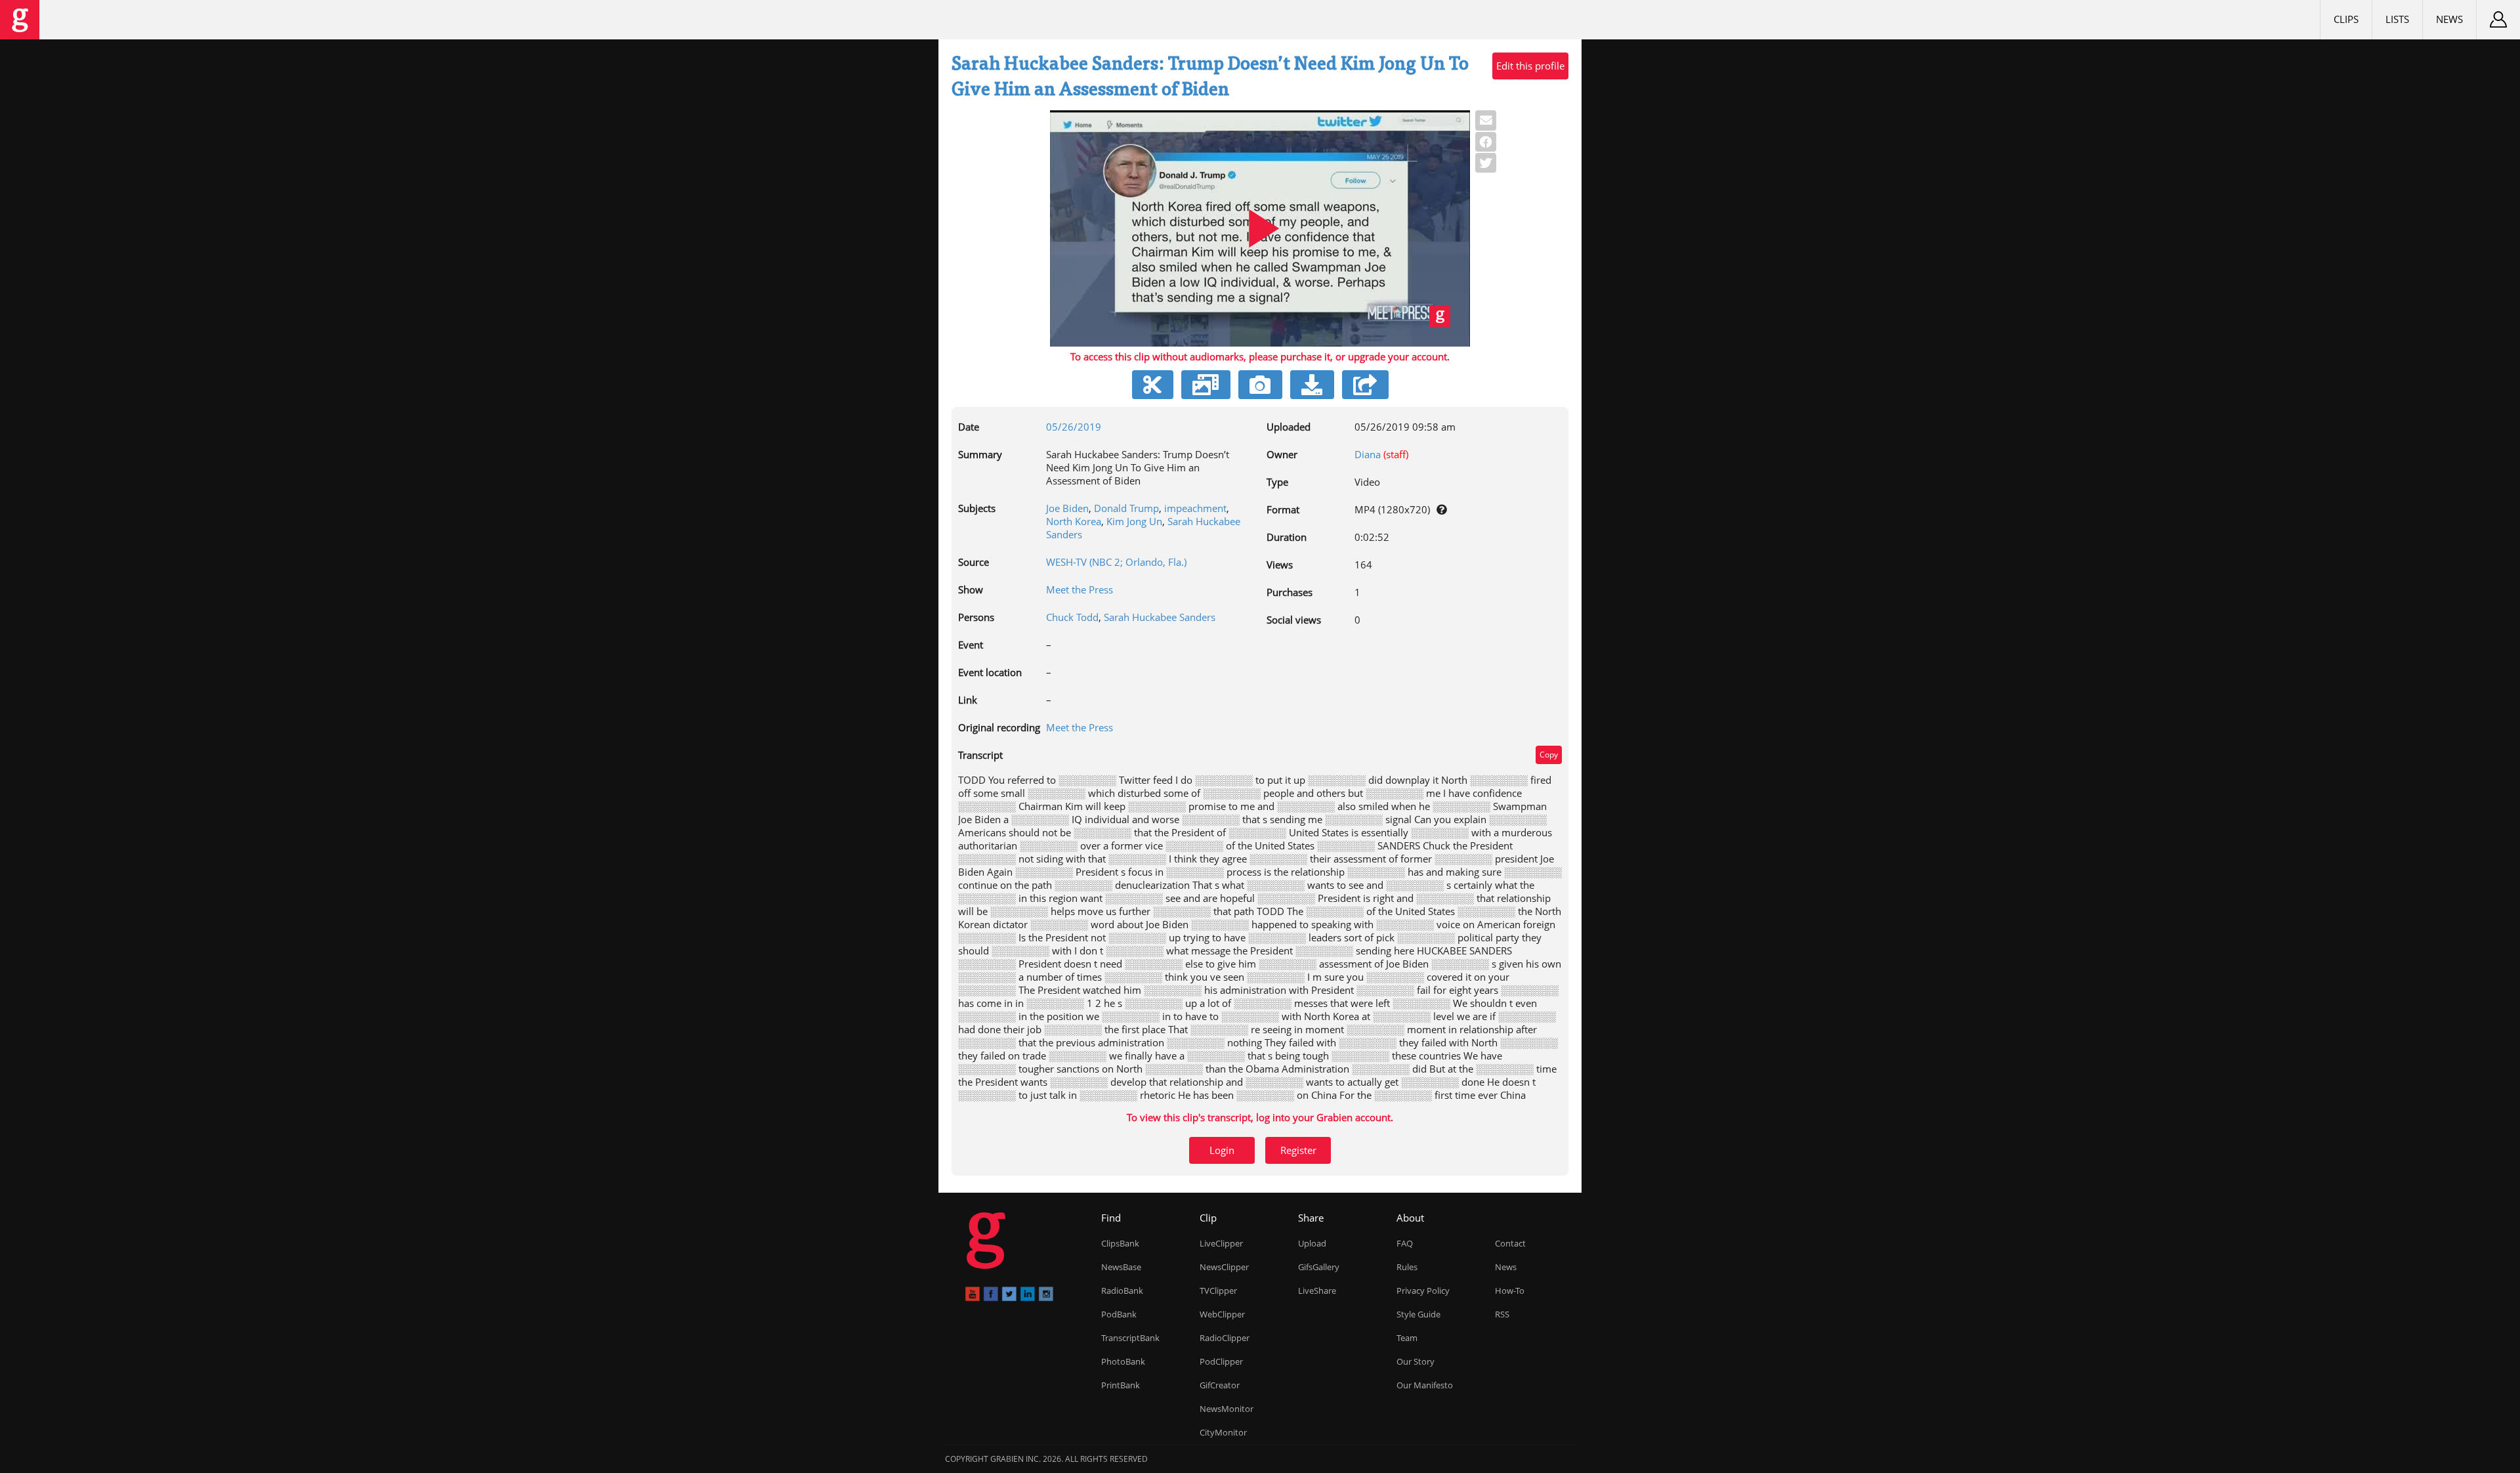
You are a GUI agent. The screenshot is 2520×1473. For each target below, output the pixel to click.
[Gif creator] (1206, 385)
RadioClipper (1225, 1338)
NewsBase (1121, 1267)
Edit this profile (1530, 66)
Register (1298, 1150)
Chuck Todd (1072, 617)
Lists (2397, 19)
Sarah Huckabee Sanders (1160, 617)
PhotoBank (1123, 1361)
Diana (1368, 454)
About (1410, 1218)
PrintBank (1121, 1385)
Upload (1312, 1243)
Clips (2346, 19)
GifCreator (1220, 1385)
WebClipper (1222, 1314)
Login (1222, 1150)
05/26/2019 (1074, 427)
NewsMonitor (1227, 1409)
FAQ (1405, 1243)
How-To (1510, 1291)
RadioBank (1122, 1291)
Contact (1510, 1243)
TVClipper (1218, 1291)
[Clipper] (1153, 385)
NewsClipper (1224, 1267)
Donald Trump (1126, 508)
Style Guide (1418, 1314)
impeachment (1195, 508)
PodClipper (1221, 1361)
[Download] (1312, 385)
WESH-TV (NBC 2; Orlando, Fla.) (1116, 562)
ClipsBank (1120, 1243)
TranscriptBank (1130, 1338)
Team (1407, 1338)
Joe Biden (1067, 508)
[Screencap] (1260, 385)
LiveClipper (1221, 1243)
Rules (1407, 1267)
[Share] (1365, 385)
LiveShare (1317, 1291)
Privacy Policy (1423, 1291)
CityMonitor (1223, 1432)
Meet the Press (1080, 589)
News (2449, 19)
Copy (1549, 755)
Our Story (1416, 1361)
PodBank (1119, 1314)
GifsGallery (1319, 1267)
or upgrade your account (1391, 356)
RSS (1502, 1314)
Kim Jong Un (1134, 521)
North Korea (1074, 521)
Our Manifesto (1425, 1385)
